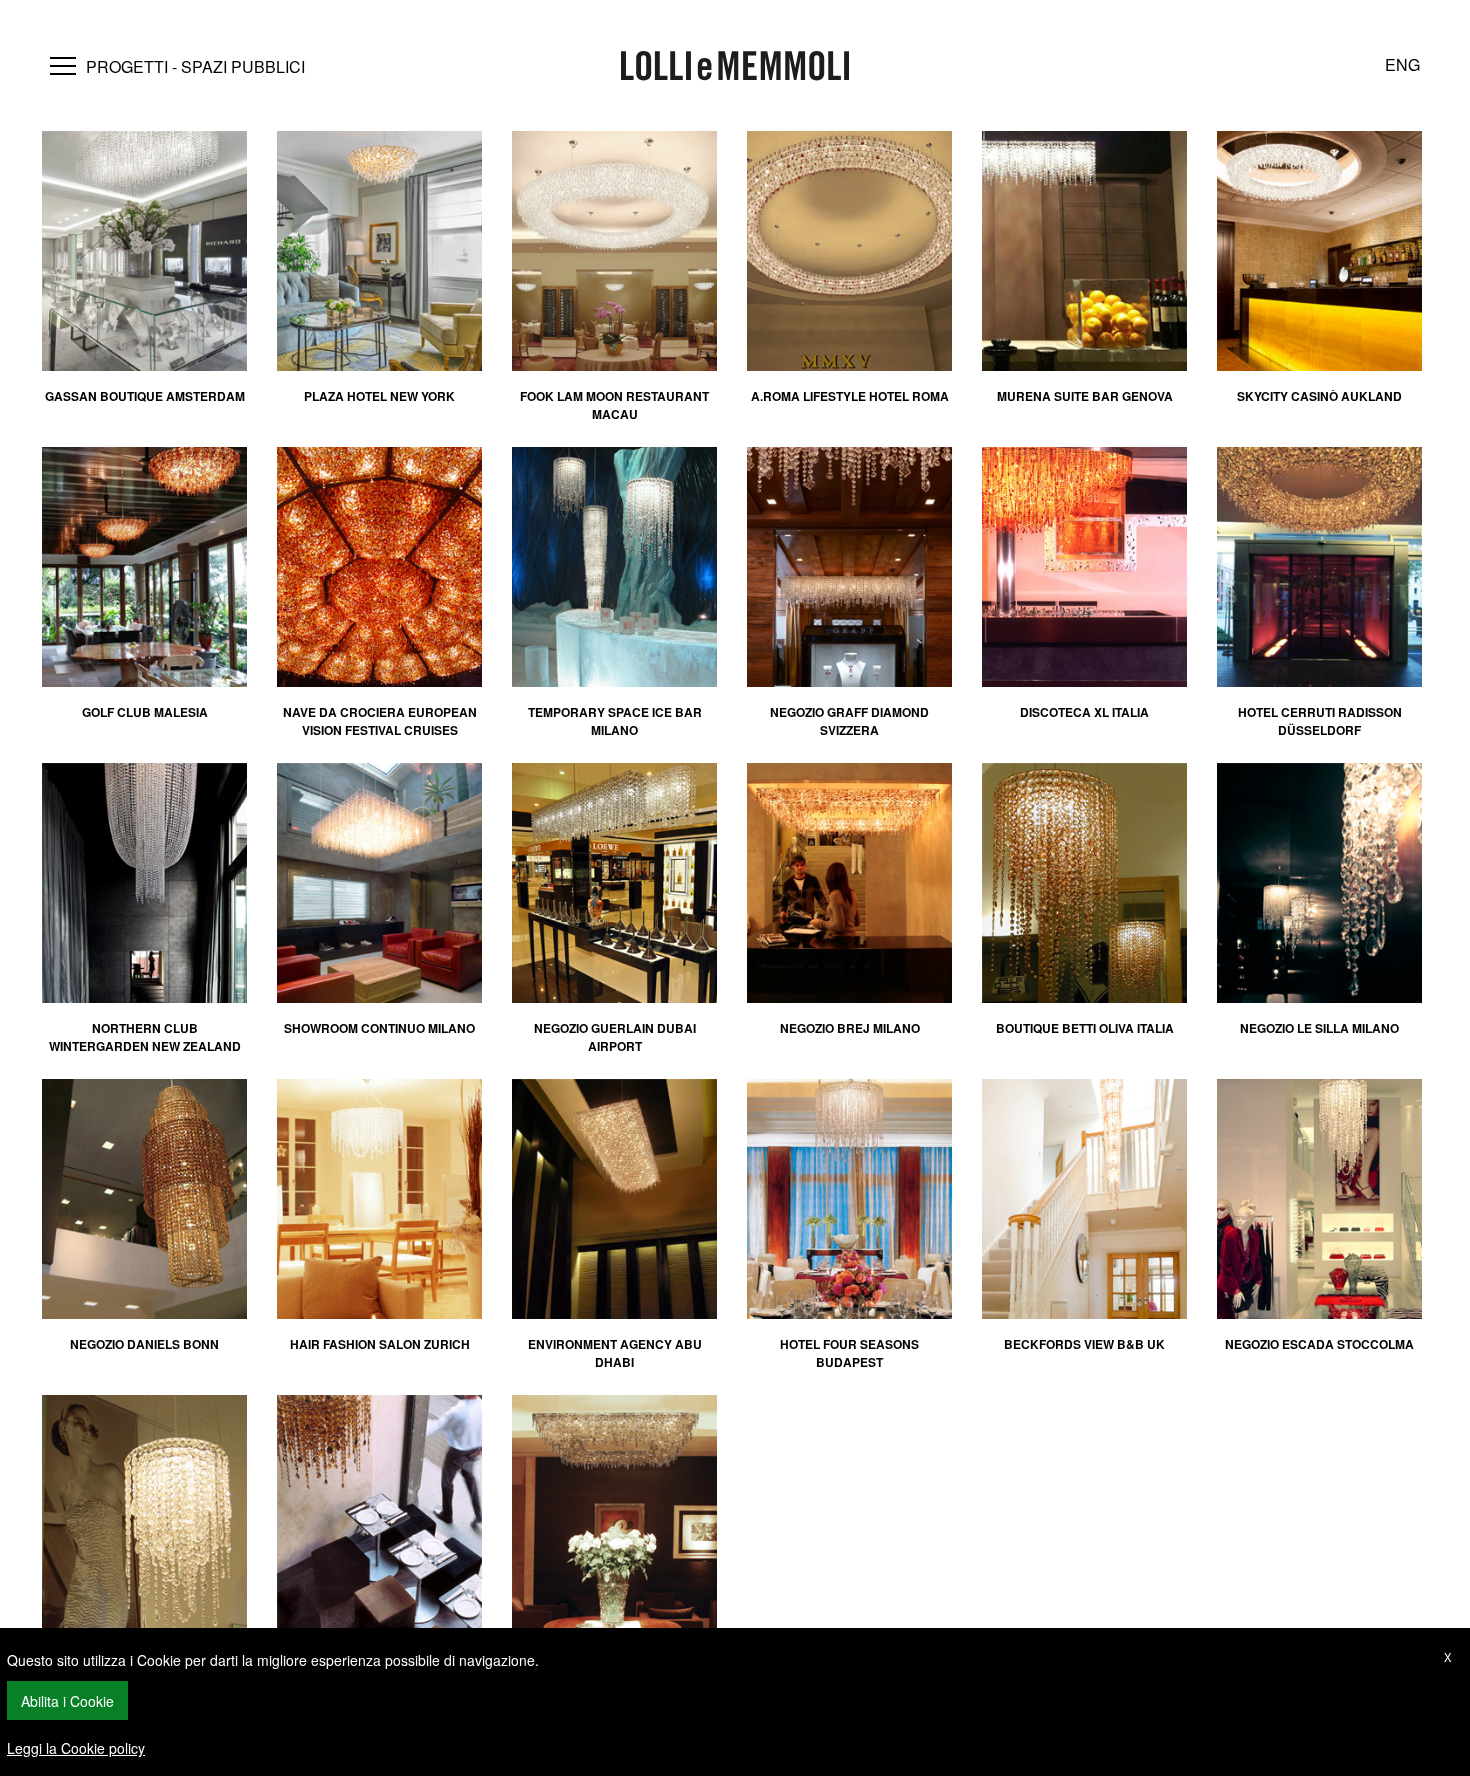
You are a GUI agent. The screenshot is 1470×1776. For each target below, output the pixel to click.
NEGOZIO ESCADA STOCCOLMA (1319, 1344)
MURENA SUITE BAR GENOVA (1085, 396)
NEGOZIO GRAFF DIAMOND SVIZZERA (849, 721)
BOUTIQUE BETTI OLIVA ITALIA (1085, 1028)
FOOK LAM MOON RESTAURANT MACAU (614, 405)
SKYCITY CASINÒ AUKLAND (1319, 396)
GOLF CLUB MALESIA (145, 712)
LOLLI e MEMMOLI (735, 67)
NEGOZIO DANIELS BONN (144, 1344)
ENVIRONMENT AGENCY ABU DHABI (615, 1353)
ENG (1402, 64)
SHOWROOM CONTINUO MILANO (379, 1028)
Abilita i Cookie (67, 1701)
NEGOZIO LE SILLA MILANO (1319, 1028)
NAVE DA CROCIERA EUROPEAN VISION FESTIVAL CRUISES (380, 721)
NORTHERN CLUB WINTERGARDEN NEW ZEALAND (145, 1037)
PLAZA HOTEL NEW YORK (379, 396)
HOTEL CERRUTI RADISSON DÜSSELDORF (1320, 721)
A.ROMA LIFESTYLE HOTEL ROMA (850, 396)
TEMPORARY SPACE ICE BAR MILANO (615, 721)
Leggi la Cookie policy (76, 1748)
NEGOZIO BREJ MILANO (850, 1028)
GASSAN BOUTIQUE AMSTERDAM (145, 396)
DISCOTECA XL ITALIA (1084, 712)
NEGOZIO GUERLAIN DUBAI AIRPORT (615, 1037)
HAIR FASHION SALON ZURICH (380, 1344)
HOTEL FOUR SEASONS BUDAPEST (849, 1353)
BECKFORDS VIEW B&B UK (1084, 1344)
